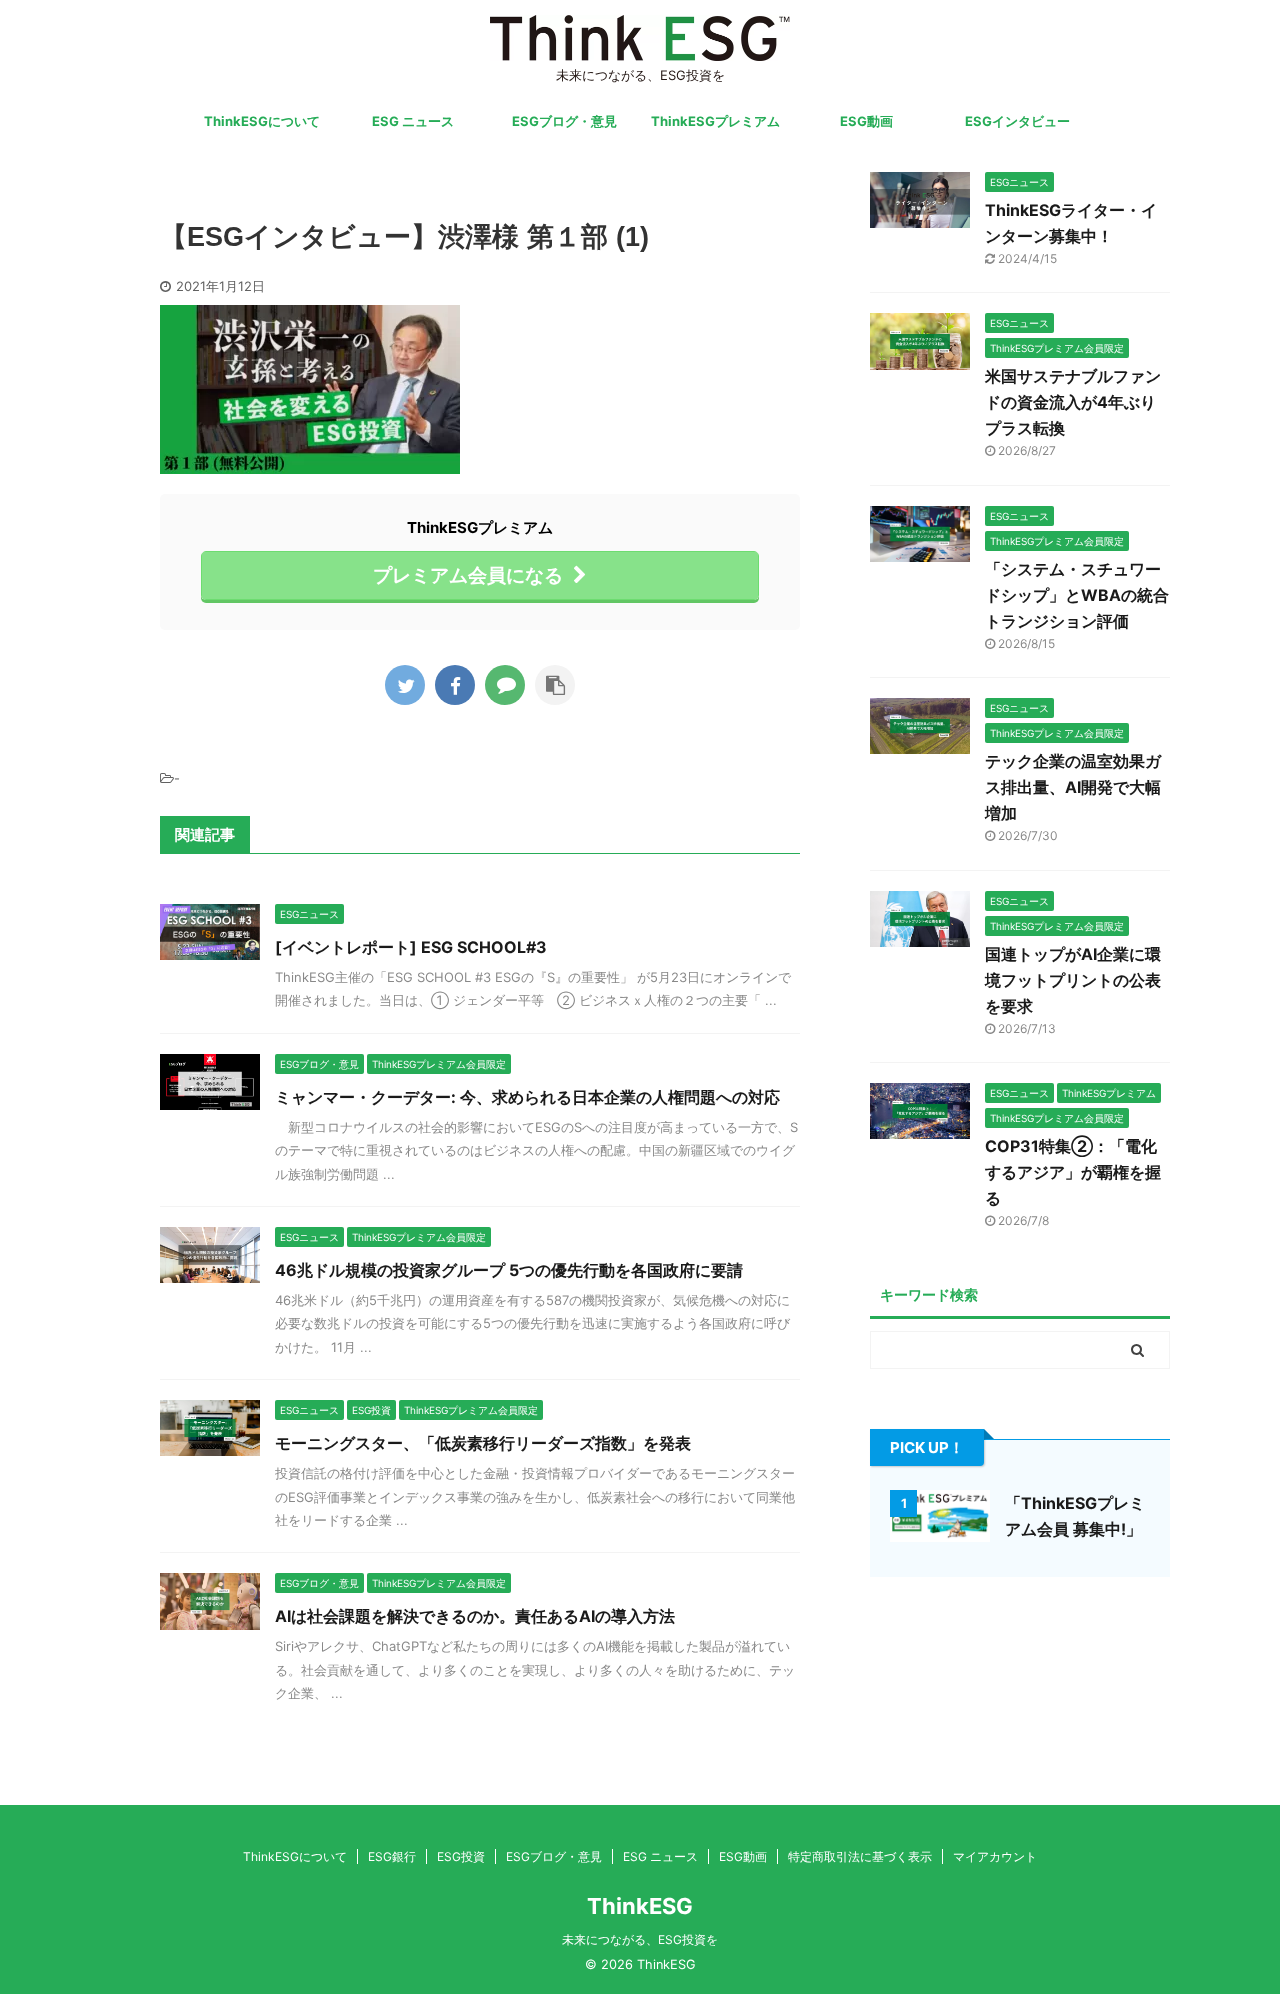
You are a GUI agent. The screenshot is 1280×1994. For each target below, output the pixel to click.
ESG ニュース (413, 121)
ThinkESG (640, 1906)
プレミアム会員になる (468, 575)
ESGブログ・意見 (564, 121)
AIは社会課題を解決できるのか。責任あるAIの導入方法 (475, 1616)
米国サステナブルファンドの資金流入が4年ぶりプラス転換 (1073, 402)
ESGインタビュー (1017, 121)
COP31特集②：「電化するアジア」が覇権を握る (1073, 1172)
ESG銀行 (392, 1856)
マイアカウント (995, 1856)
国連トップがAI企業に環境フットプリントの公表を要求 (1073, 980)
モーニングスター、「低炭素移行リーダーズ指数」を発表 (483, 1443)
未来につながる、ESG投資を (640, 1939)
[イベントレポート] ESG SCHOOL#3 (411, 947)
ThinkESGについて (262, 121)
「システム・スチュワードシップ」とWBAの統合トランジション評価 (1077, 595)
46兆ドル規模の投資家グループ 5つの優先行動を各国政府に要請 (509, 1270)
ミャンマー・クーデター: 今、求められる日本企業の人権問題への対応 (527, 1097)
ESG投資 (461, 1856)
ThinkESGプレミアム (715, 121)
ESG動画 (866, 121)
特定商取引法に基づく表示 (860, 1856)
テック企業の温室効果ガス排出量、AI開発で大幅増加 (1073, 787)
